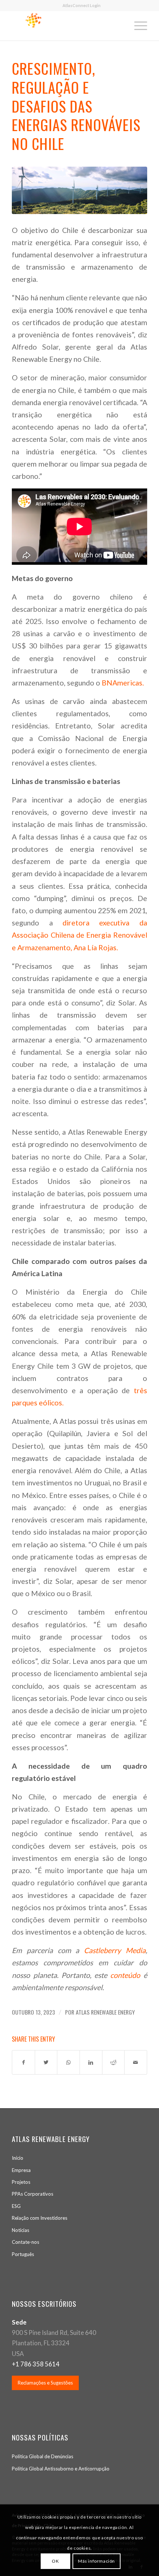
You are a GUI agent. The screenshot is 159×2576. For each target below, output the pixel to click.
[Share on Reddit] (114, 2062)
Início (18, 2158)
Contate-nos (26, 2242)
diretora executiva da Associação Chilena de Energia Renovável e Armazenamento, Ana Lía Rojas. (79, 935)
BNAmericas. (122, 683)
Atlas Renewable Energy (105, 2012)
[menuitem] (82, 6)
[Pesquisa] (120, 26)
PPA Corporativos (33, 2194)
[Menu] (137, 26)
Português (23, 2254)
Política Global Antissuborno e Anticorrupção (61, 2469)
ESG (16, 2206)
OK (55, 2561)
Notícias (21, 2230)
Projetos (21, 2182)
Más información (97, 2561)
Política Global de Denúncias (43, 2456)
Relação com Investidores (40, 2218)
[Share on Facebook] (23, 2062)
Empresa (21, 2170)
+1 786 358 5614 (36, 2364)
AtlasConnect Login (82, 5)
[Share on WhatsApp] (68, 2062)
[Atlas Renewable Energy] (79, 190)
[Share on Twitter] (46, 2062)
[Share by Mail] (136, 2062)
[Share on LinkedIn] (91, 2062)
